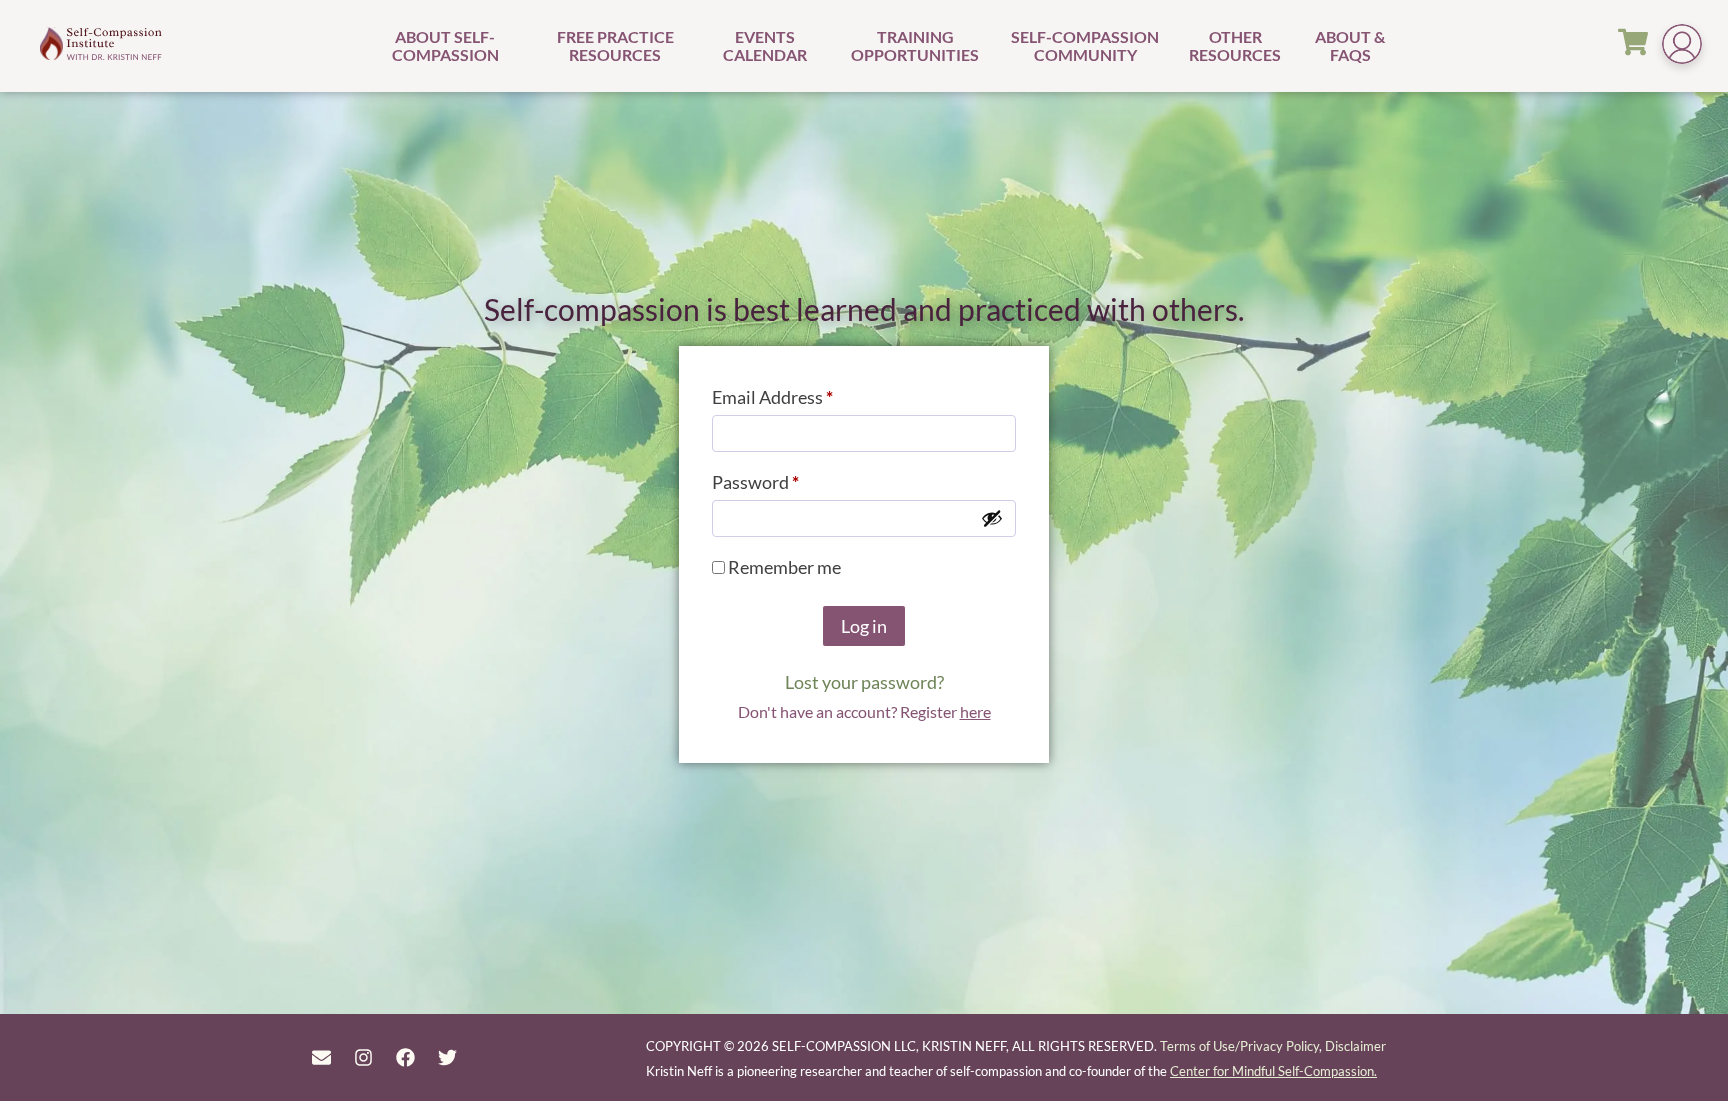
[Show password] (992, 518)
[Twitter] (448, 1058)
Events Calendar (765, 45)
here (975, 711)
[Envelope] (321, 1058)
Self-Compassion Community (1085, 45)
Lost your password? (864, 682)
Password (791, 478)
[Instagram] (363, 1058)
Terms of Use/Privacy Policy (1239, 1046)
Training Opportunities (915, 45)
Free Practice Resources (615, 45)
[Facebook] (405, 1058)
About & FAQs (1350, 45)
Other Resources (1235, 45)
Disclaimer (1355, 1046)
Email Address (808, 393)
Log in (864, 626)
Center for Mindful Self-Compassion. (1273, 1071)
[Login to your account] (1682, 46)
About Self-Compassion (445, 45)
